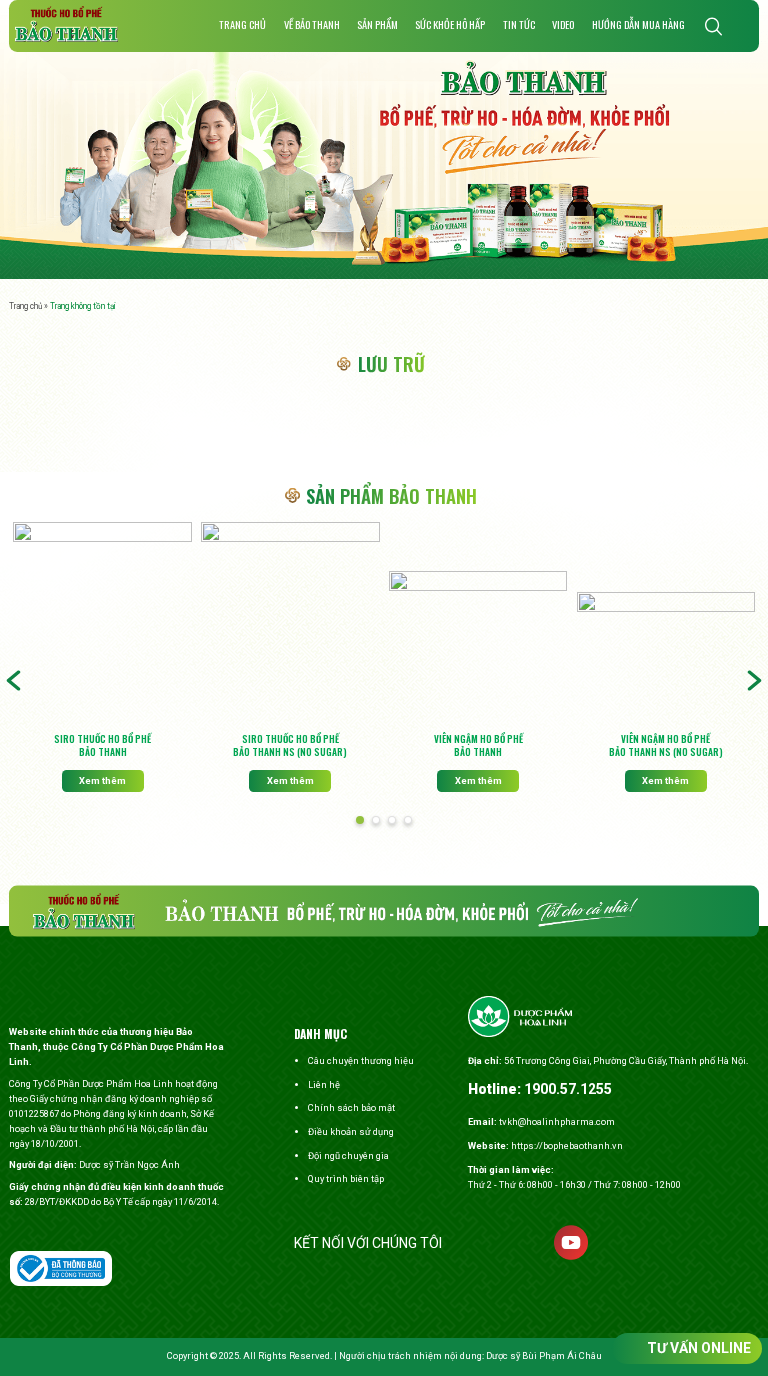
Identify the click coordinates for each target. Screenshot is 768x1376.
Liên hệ (324, 1084)
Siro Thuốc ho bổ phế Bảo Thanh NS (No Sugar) (290, 746)
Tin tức (519, 24)
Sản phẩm (377, 24)
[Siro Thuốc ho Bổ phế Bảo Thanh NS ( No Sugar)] (290, 624)
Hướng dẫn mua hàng (638, 24)
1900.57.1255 (568, 1089)
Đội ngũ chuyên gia (348, 1155)
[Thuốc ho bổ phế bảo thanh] (67, 24)
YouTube (570, 1242)
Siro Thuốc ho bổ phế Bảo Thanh (102, 746)
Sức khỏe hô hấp (450, 24)
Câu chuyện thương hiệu (361, 1060)
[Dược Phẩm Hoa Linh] (520, 1019)
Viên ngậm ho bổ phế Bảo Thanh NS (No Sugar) (666, 746)
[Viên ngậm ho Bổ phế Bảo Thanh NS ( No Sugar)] (666, 659)
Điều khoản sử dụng (351, 1131)
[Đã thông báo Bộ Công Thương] (61, 1268)
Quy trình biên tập (346, 1178)
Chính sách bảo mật (351, 1107)
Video (563, 24)
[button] (360, 820)
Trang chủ (242, 24)
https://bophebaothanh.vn (567, 1145)
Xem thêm (102, 780)
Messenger (522, 1242)
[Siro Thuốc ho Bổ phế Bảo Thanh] (102, 624)
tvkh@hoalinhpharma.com (557, 1121)
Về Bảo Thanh (312, 24)
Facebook (473, 1242)
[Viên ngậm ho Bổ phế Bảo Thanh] (478, 649)
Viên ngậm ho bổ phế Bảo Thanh (478, 746)
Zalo (619, 1242)
